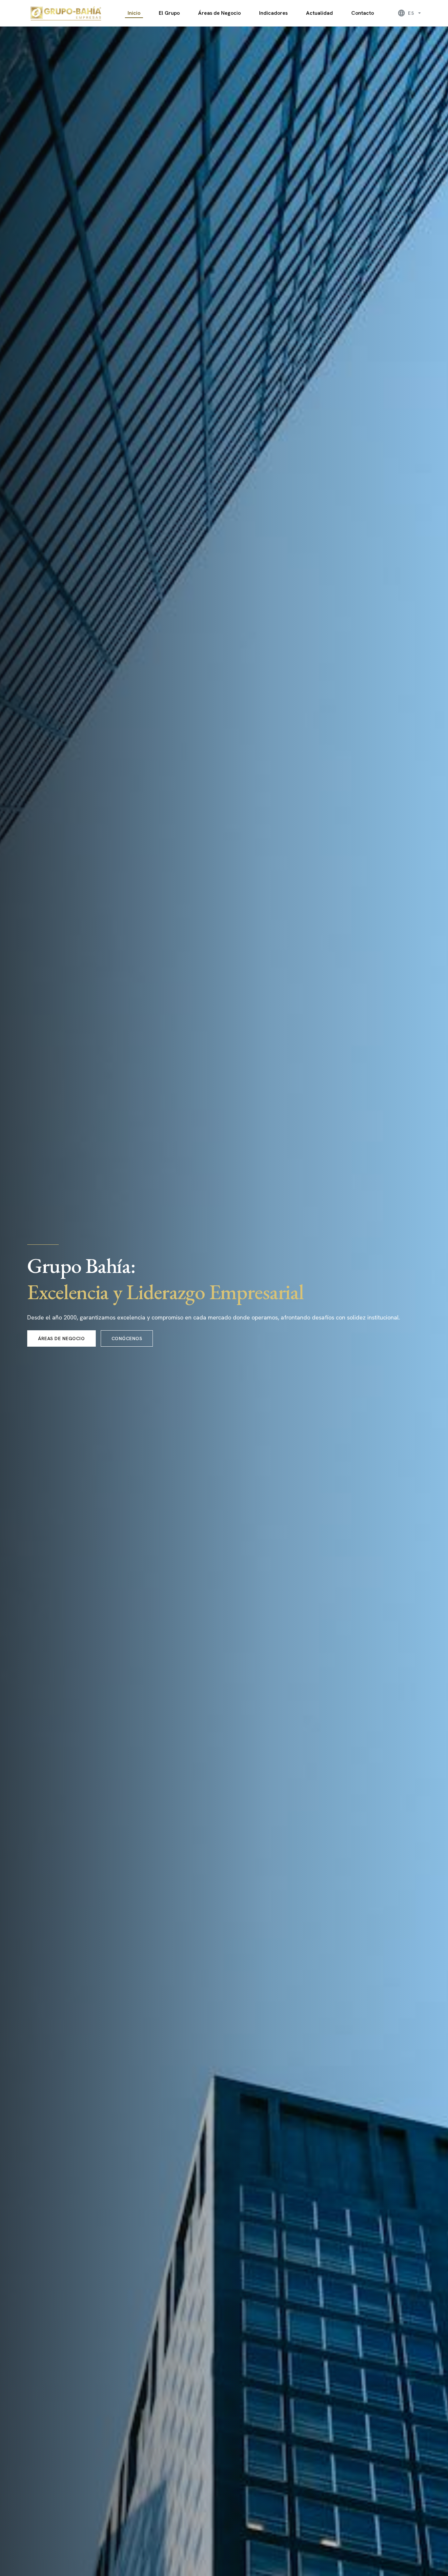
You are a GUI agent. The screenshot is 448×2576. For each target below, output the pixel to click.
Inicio (134, 13)
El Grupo (169, 13)
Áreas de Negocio (219, 13)
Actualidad (319, 13)
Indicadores (273, 13)
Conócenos (127, 1338)
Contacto (363, 13)
